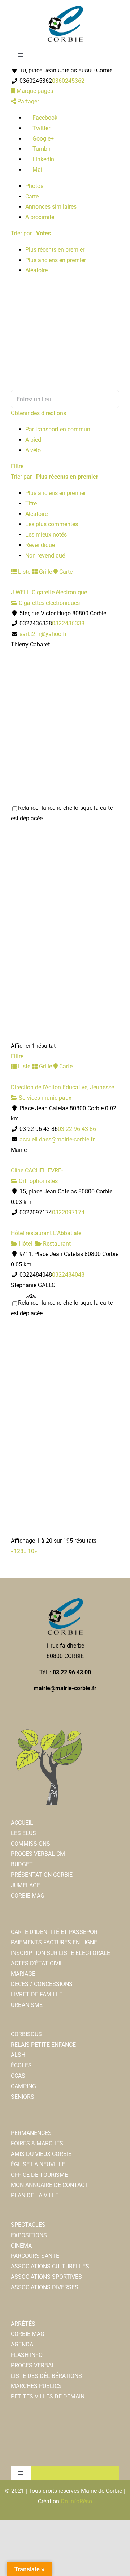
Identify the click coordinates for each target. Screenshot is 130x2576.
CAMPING (23, 2086)
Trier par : (31, 233)
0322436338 (68, 623)
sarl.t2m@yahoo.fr (43, 634)
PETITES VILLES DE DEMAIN (48, 2396)
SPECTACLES (28, 2225)
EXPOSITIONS (29, 2235)
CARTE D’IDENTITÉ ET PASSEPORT (56, 1932)
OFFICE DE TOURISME (39, 2175)
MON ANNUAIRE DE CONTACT (49, 2185)
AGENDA (22, 2344)
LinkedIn (43, 159)
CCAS (18, 2076)
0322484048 (68, 1275)
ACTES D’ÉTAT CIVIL (37, 1963)
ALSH (18, 2055)
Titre (31, 503)
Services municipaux (44, 1098)
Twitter (41, 128)
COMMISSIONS (31, 1844)
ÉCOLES (21, 2065)
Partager (27, 101)
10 (31, 1551)
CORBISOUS (26, 2034)
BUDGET (22, 1864)
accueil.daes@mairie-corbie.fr (57, 1139)
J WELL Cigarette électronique (49, 592)
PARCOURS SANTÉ (35, 2256)
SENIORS (23, 2097)
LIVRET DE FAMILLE (37, 1994)
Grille (45, 572)
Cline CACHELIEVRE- (37, 1170)
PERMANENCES (31, 2133)
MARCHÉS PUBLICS (36, 2386)
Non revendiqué (45, 556)
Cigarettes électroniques (49, 603)
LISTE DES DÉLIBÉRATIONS (46, 2376)
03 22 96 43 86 (77, 1129)
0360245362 (68, 81)
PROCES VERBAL (33, 2365)
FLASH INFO (27, 2355)
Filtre (17, 466)
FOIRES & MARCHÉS (37, 2143)
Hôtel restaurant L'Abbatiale (46, 1233)
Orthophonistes (38, 1181)
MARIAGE (23, 1974)
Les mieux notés (46, 535)
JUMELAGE (25, 1885)
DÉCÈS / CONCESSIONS (42, 1984)
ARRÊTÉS (23, 2324)
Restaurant (56, 1244)
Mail (37, 170)
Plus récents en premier (55, 250)
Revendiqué (40, 545)
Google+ (42, 139)
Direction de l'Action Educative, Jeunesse (62, 1087)
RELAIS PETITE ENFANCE (43, 2045)
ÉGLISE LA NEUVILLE (38, 2164)
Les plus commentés (52, 524)
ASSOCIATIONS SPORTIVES (46, 2277)
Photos (34, 186)
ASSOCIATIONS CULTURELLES (50, 2266)
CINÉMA (21, 2246)
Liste (23, 572)
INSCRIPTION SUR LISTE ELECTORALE (60, 1953)
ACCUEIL (22, 1823)
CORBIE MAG (28, 1896)
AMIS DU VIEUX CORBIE (41, 2154)
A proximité (40, 217)
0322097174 (68, 1212)
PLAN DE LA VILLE (35, 2195)
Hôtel (25, 1244)
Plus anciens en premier (56, 260)
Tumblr (41, 149)
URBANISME (27, 2005)
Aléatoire (36, 270)
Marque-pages (34, 91)
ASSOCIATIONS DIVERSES (45, 2287)
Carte (32, 196)
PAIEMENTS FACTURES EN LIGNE (54, 1942)
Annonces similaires (51, 207)
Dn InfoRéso (76, 2501)
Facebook (44, 118)
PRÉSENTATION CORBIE (42, 1875)
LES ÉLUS (23, 1833)
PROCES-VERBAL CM (38, 1854)
